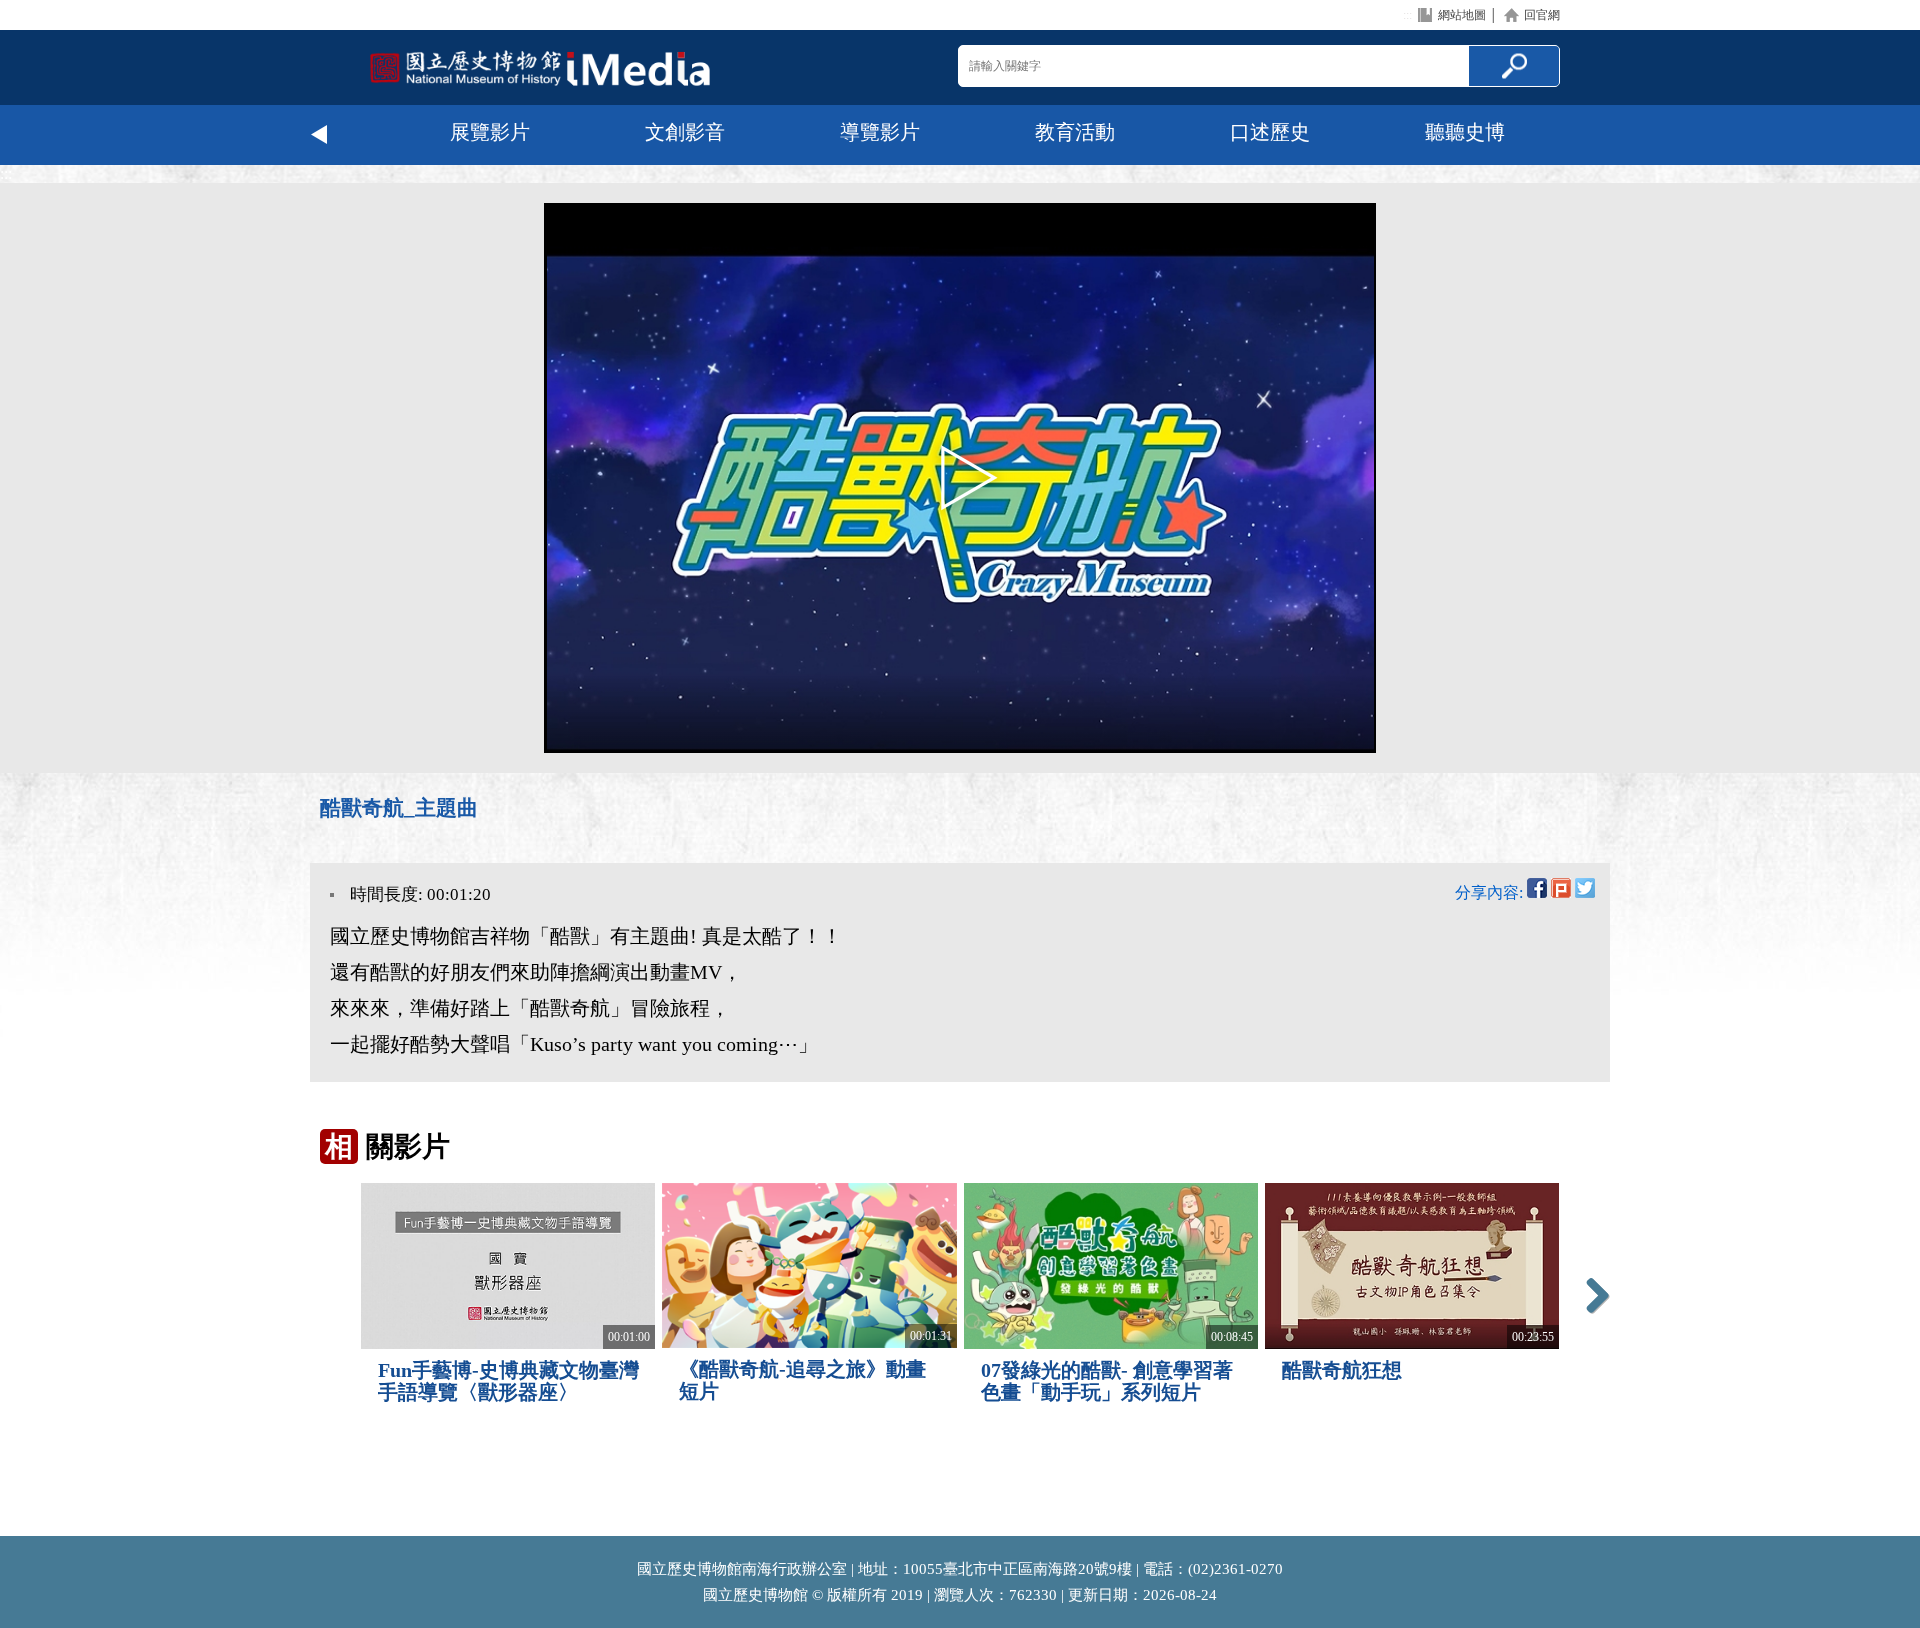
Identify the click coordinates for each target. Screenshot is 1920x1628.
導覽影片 (880, 132)
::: (1407, 15)
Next (1600, 135)
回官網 (1542, 15)
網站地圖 (1462, 15)
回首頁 (540, 67)
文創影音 (685, 132)
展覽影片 (490, 132)
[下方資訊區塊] (6, 1526)
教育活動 (1075, 132)
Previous (320, 135)
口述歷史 (1270, 132)
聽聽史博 (1465, 132)
